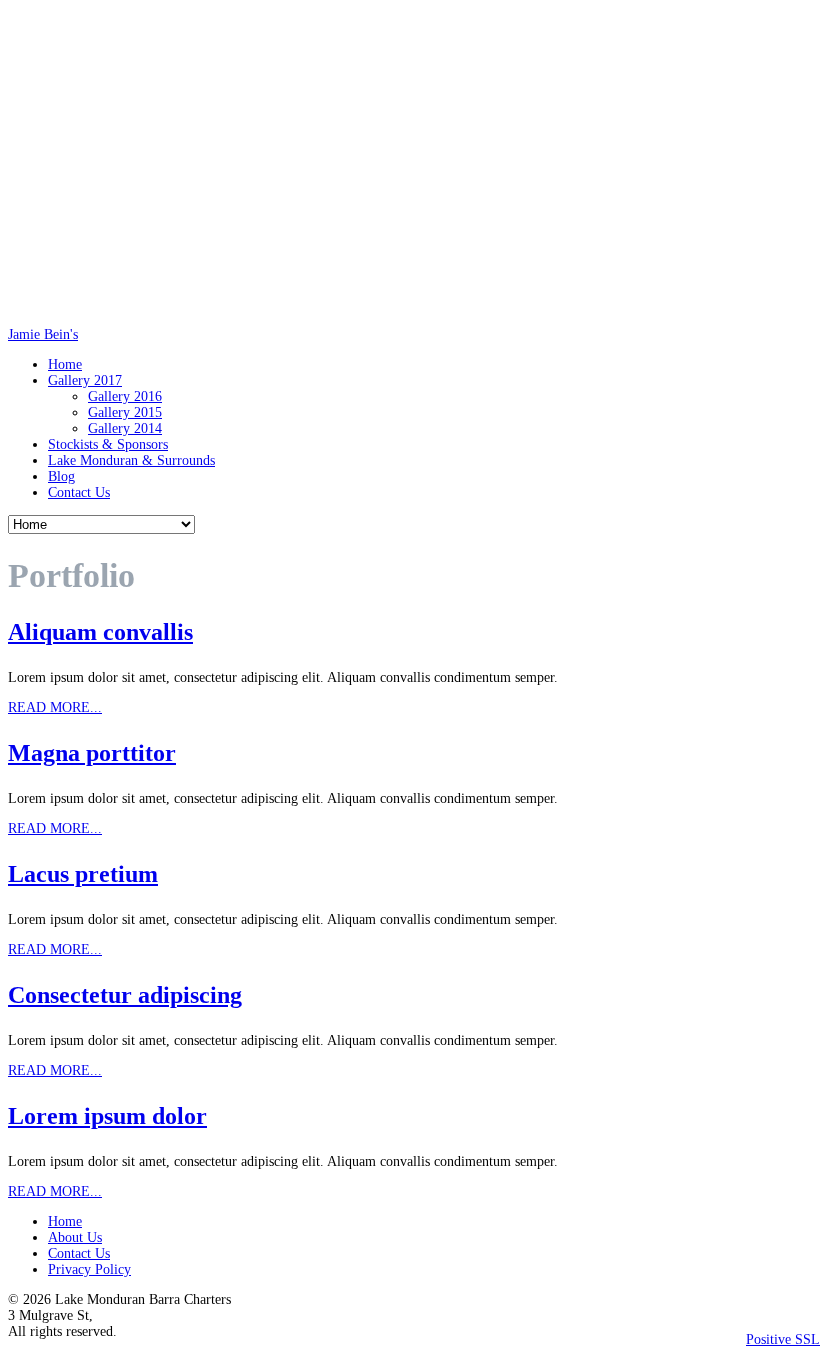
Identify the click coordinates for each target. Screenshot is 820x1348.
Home (65, 364)
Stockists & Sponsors (108, 444)
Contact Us (79, 492)
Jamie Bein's (43, 334)
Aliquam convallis (100, 632)
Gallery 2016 (125, 396)
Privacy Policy (89, 1269)
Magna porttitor (92, 753)
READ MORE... (55, 707)
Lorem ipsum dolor (107, 1116)
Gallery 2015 (125, 412)
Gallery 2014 (125, 428)
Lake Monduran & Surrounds (131, 460)
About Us (75, 1237)
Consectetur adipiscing (125, 995)
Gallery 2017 (85, 380)
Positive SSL (783, 1339)
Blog (61, 476)
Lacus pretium (83, 874)
